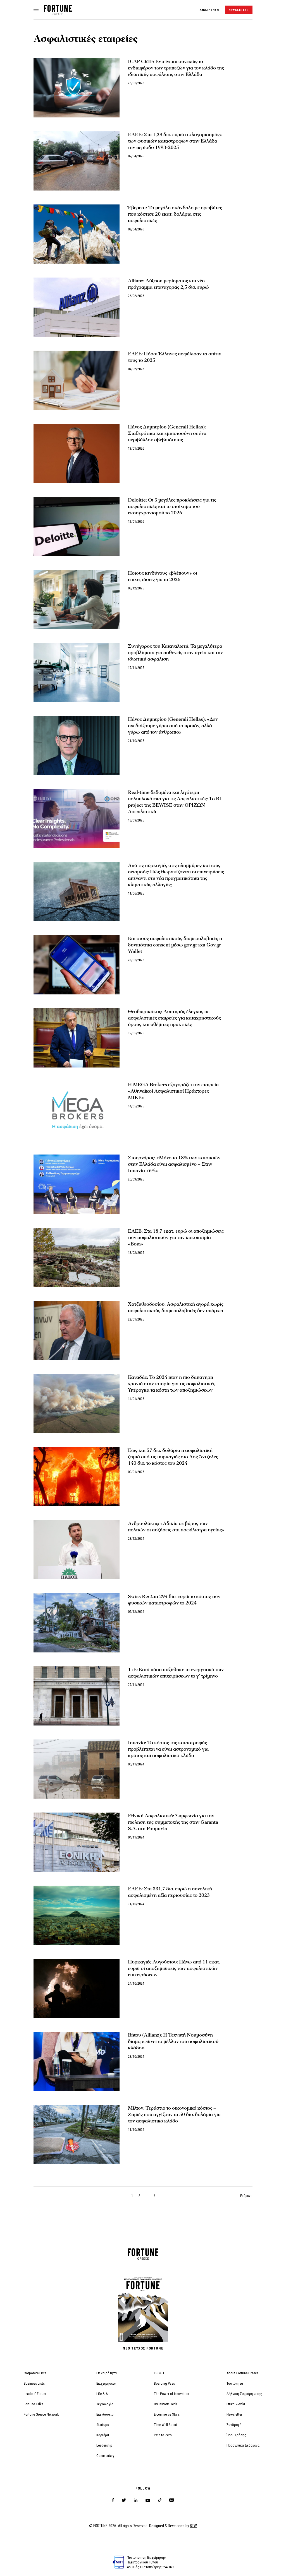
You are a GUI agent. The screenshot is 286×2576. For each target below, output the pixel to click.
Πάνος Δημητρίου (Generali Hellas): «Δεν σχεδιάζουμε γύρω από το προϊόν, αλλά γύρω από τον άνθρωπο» (173, 726)
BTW (193, 2526)
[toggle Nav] (36, 10)
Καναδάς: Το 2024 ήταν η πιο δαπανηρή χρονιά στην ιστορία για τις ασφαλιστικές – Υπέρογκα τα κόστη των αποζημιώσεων (174, 1384)
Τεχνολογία (105, 2404)
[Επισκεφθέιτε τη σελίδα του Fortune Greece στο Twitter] (124, 2500)
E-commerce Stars (167, 2414)
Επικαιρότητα (107, 2373)
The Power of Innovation (171, 2394)
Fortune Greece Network (41, 2414)
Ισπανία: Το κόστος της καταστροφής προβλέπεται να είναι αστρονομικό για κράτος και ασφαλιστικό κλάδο (168, 1749)
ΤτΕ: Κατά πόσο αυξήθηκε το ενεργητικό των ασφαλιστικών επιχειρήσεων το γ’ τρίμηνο (176, 1673)
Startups (103, 2425)
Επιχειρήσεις (106, 2383)
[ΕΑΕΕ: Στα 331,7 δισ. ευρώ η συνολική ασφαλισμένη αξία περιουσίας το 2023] (77, 1915)
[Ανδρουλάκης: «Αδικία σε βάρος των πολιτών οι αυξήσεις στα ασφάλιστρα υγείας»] (77, 1550)
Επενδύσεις (105, 2414)
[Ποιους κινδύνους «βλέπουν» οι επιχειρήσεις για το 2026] (77, 599)
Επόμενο (246, 2196)
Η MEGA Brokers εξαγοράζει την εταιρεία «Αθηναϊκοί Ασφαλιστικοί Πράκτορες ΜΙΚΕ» (173, 1091)
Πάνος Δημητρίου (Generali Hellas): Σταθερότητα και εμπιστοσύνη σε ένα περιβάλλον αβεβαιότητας (167, 433)
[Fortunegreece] (58, 14)
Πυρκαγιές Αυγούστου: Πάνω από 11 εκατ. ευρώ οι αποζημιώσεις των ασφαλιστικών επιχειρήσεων (174, 1968)
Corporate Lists (35, 2373)
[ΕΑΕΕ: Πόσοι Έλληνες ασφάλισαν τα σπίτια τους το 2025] (77, 380)
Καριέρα (103, 2435)
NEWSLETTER (239, 10)
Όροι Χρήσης (236, 2435)
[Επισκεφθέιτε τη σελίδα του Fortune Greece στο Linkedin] (136, 2500)
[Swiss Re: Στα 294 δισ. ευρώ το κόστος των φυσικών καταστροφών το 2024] (77, 1623)
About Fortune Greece (242, 2373)
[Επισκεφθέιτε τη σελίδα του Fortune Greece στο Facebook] (113, 2500)
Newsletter (234, 2414)
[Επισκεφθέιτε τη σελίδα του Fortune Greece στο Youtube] (148, 2501)
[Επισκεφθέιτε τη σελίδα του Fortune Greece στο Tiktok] (160, 2500)
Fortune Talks (34, 2404)
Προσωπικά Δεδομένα (243, 2445)
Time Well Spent (165, 2425)
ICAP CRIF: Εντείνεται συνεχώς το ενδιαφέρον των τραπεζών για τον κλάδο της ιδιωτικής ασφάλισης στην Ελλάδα (176, 68)
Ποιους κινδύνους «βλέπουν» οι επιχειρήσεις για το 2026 (163, 576)
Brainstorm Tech (165, 2404)
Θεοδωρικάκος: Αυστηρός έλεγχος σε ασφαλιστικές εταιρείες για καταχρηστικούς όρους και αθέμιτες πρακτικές (174, 1018)
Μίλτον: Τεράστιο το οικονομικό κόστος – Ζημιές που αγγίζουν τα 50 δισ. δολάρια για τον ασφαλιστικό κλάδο (174, 2114)
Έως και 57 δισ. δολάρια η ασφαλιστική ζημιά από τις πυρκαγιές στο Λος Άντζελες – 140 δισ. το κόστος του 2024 (175, 1457)
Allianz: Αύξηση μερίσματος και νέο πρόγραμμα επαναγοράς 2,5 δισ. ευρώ (168, 284)
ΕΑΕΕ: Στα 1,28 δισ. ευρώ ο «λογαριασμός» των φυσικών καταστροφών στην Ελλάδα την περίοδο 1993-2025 (175, 141)
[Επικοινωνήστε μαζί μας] (172, 2500)
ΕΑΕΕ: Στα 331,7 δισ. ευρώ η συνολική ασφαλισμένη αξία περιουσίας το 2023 (170, 1892)
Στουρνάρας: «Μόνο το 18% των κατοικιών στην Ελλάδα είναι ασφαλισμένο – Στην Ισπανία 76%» (174, 1164)
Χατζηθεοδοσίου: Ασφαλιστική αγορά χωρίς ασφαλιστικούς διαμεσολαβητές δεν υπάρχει (176, 1307)
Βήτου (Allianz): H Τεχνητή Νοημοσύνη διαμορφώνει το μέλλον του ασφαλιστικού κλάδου (173, 2041)
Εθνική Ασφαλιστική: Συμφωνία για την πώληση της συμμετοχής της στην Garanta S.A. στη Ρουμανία (173, 1822)
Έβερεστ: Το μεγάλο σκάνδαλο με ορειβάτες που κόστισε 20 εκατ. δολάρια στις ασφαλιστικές (175, 214)
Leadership (104, 2445)
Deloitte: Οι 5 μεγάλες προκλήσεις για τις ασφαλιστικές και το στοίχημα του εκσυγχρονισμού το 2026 (172, 506)
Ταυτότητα (235, 2383)
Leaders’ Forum (35, 2394)
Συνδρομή (234, 2425)
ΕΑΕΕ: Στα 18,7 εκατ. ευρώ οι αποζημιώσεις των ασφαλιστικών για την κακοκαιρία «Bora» (176, 1238)
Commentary (105, 2456)
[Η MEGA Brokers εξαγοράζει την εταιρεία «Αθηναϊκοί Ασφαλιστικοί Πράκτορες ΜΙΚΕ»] (77, 1111)
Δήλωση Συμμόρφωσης (244, 2394)
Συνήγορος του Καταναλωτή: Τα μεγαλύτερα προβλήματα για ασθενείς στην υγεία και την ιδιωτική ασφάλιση (175, 653)
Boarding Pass (164, 2383)
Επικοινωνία (236, 2404)
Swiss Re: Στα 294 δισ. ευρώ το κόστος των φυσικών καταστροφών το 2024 (174, 1600)
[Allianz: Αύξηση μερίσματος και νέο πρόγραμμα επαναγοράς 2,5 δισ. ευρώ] (77, 307)
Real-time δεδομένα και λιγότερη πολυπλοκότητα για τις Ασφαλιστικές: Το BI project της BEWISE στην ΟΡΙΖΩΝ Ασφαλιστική (175, 802)
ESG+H (159, 2373)
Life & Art (103, 2394)
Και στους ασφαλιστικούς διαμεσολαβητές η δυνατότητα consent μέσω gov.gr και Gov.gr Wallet (175, 945)
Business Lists (34, 2383)
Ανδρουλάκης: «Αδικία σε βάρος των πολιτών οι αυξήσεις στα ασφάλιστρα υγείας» (176, 1527)
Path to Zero (163, 2435)
